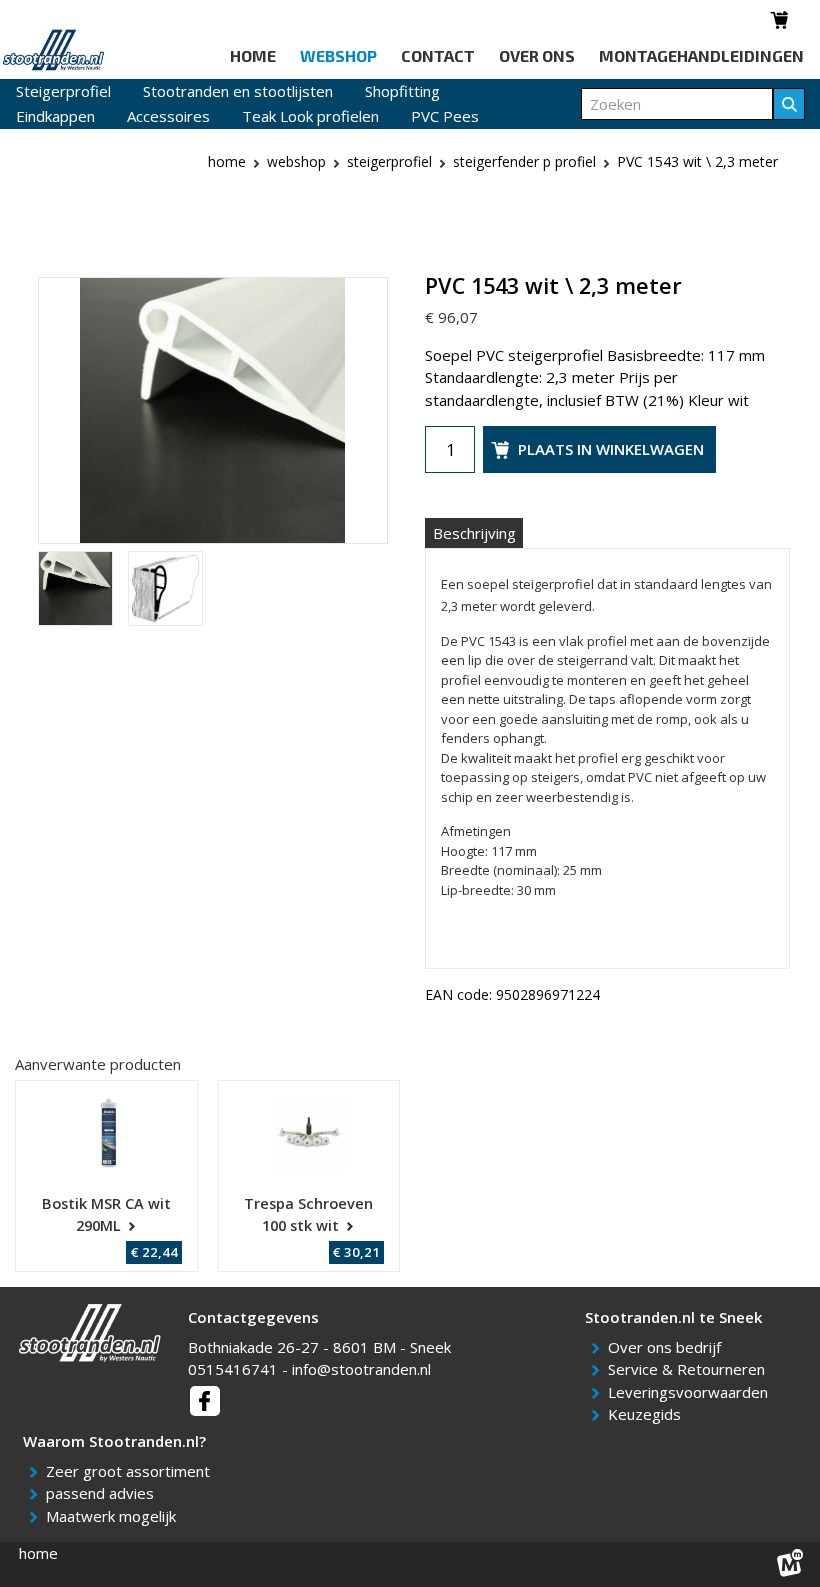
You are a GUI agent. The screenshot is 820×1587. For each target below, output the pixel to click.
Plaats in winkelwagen (611, 449)
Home (227, 161)
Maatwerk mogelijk (114, 1516)
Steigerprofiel (63, 91)
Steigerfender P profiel (524, 161)
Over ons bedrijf (668, 1347)
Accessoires (168, 116)
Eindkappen (55, 116)
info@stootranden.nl (361, 1369)
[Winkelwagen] (781, 20)
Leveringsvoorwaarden (691, 1392)
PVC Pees (445, 116)
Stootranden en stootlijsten (238, 91)
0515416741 (233, 1369)
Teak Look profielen (310, 116)
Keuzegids (648, 1414)
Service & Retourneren (690, 1369)
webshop (296, 161)
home (38, 1553)
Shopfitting (402, 91)
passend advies (103, 1493)
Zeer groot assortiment (131, 1471)
